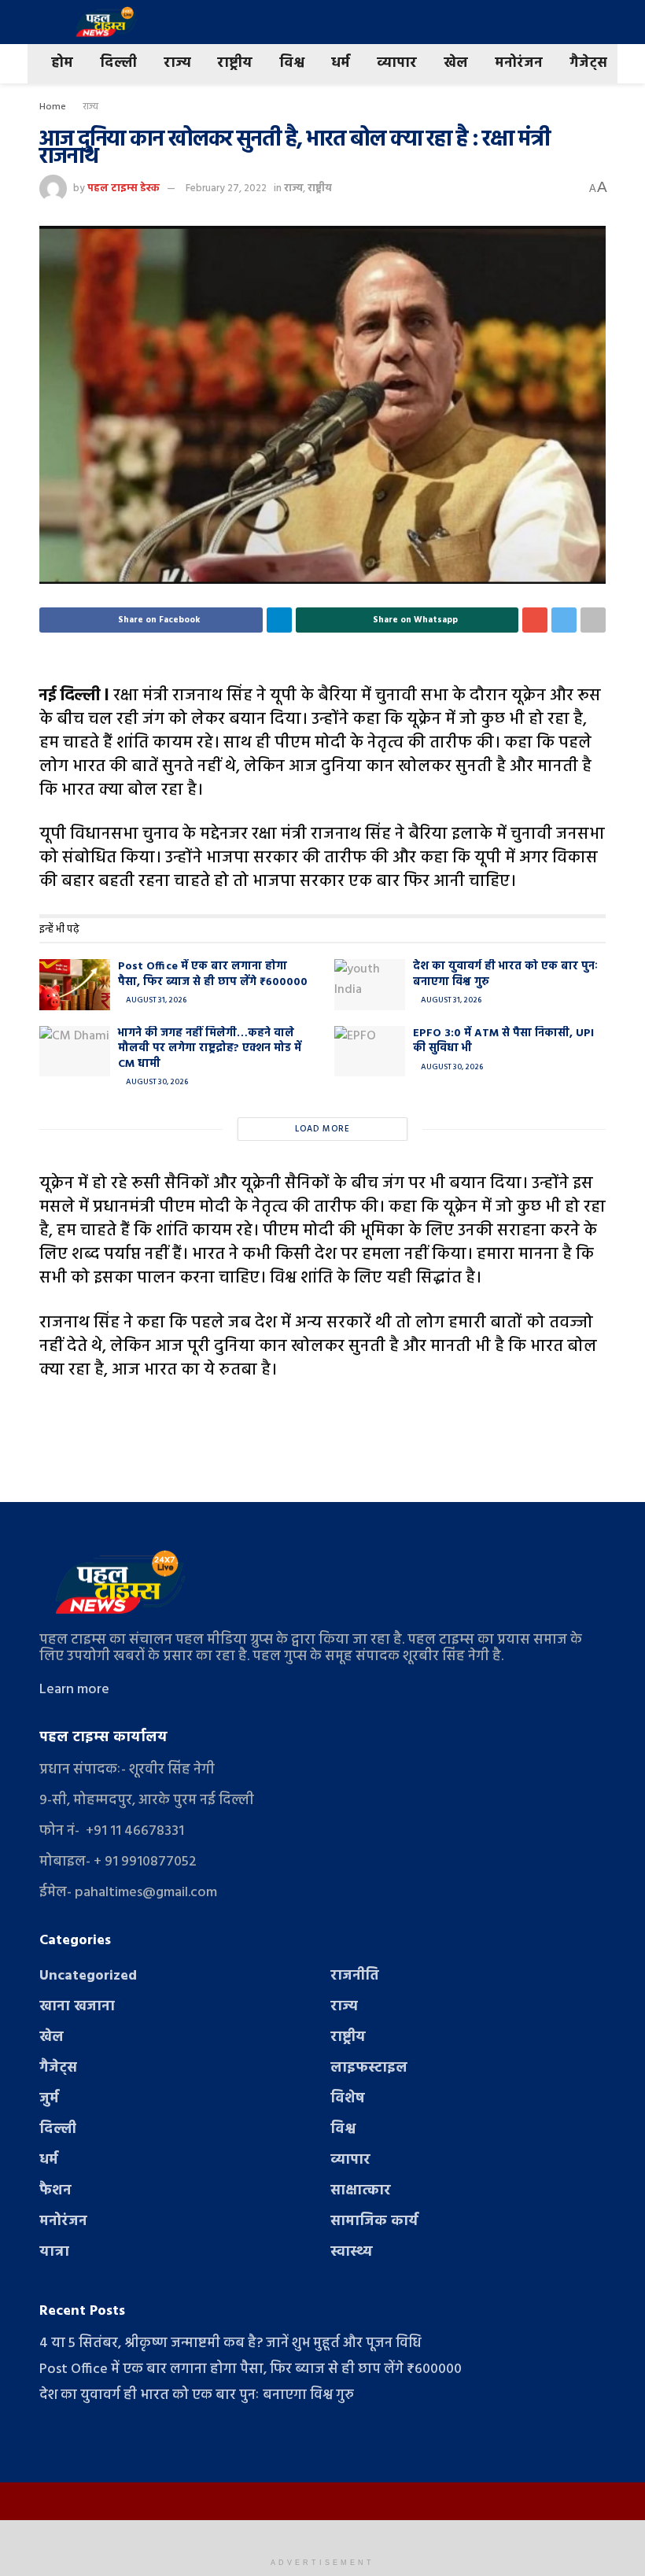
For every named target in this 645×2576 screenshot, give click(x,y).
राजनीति (355, 1976)
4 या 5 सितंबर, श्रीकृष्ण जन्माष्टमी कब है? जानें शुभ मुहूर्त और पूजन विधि (230, 2343)
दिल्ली (118, 63)
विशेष (348, 2099)
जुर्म (49, 2099)
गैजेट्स (588, 63)
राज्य (177, 63)
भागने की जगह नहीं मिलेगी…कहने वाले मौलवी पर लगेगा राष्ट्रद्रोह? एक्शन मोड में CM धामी (210, 1049)
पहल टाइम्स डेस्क (123, 188)
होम (62, 63)
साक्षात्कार (361, 2191)
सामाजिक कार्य (374, 2222)
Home (53, 107)
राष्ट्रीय (235, 63)
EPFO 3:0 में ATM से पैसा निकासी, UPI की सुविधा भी (503, 1041)
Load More (322, 1129)
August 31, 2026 (155, 1000)
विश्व (292, 63)
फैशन (55, 2191)
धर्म (341, 63)
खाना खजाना (77, 2007)
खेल (456, 63)
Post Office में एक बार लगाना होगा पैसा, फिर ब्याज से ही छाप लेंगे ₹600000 (213, 974)
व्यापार (397, 63)
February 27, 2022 (226, 188)
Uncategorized (88, 1976)
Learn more (74, 1690)
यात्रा (54, 2252)
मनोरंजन (519, 63)
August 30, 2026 (156, 1082)
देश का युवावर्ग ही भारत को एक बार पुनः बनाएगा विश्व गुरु (505, 974)
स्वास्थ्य (352, 2252)
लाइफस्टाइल (369, 2068)
